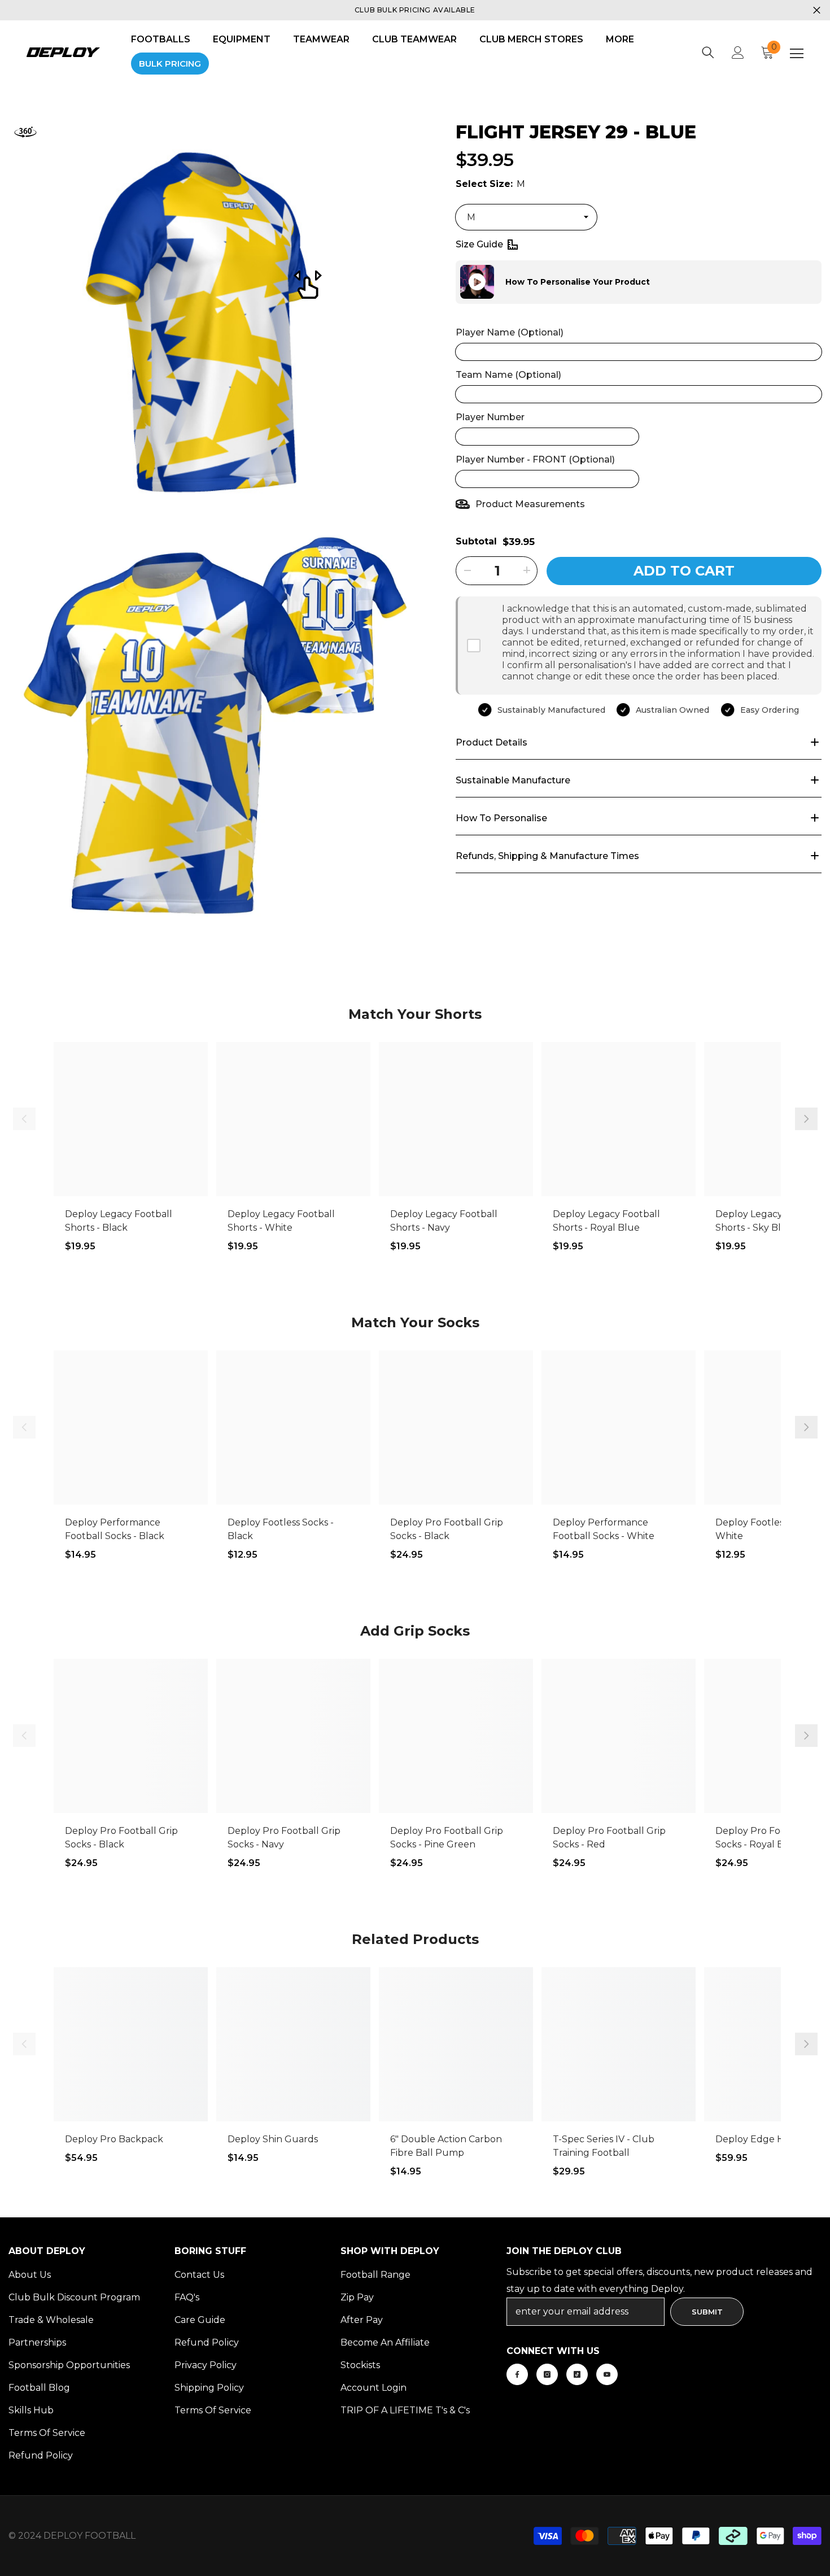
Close (817, 10)
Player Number (490, 417)
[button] (456, 282)
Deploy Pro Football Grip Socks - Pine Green (447, 1838)
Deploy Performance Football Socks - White (604, 1529)
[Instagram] (547, 2374)
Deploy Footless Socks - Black (281, 1529)
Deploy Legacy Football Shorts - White (281, 1221)
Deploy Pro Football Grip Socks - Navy (284, 1838)
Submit (707, 2312)
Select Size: (490, 183)
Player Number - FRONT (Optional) (535, 459)
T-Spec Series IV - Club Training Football (604, 2146)
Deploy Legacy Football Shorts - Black (119, 1221)
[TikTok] (577, 2374)
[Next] (806, 1119)
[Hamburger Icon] (797, 54)
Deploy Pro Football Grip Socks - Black (447, 1529)
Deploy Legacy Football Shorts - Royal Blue (606, 1221)
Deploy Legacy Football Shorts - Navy (444, 1221)
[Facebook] (517, 2374)
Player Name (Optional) (510, 332)
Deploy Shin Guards (273, 2139)
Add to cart (684, 570)
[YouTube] (607, 2374)
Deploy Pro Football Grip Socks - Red (609, 1838)
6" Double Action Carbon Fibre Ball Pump (446, 2146)
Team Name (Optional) (508, 374)
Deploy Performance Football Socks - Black (115, 1529)
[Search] (708, 53)
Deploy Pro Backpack (114, 2139)
